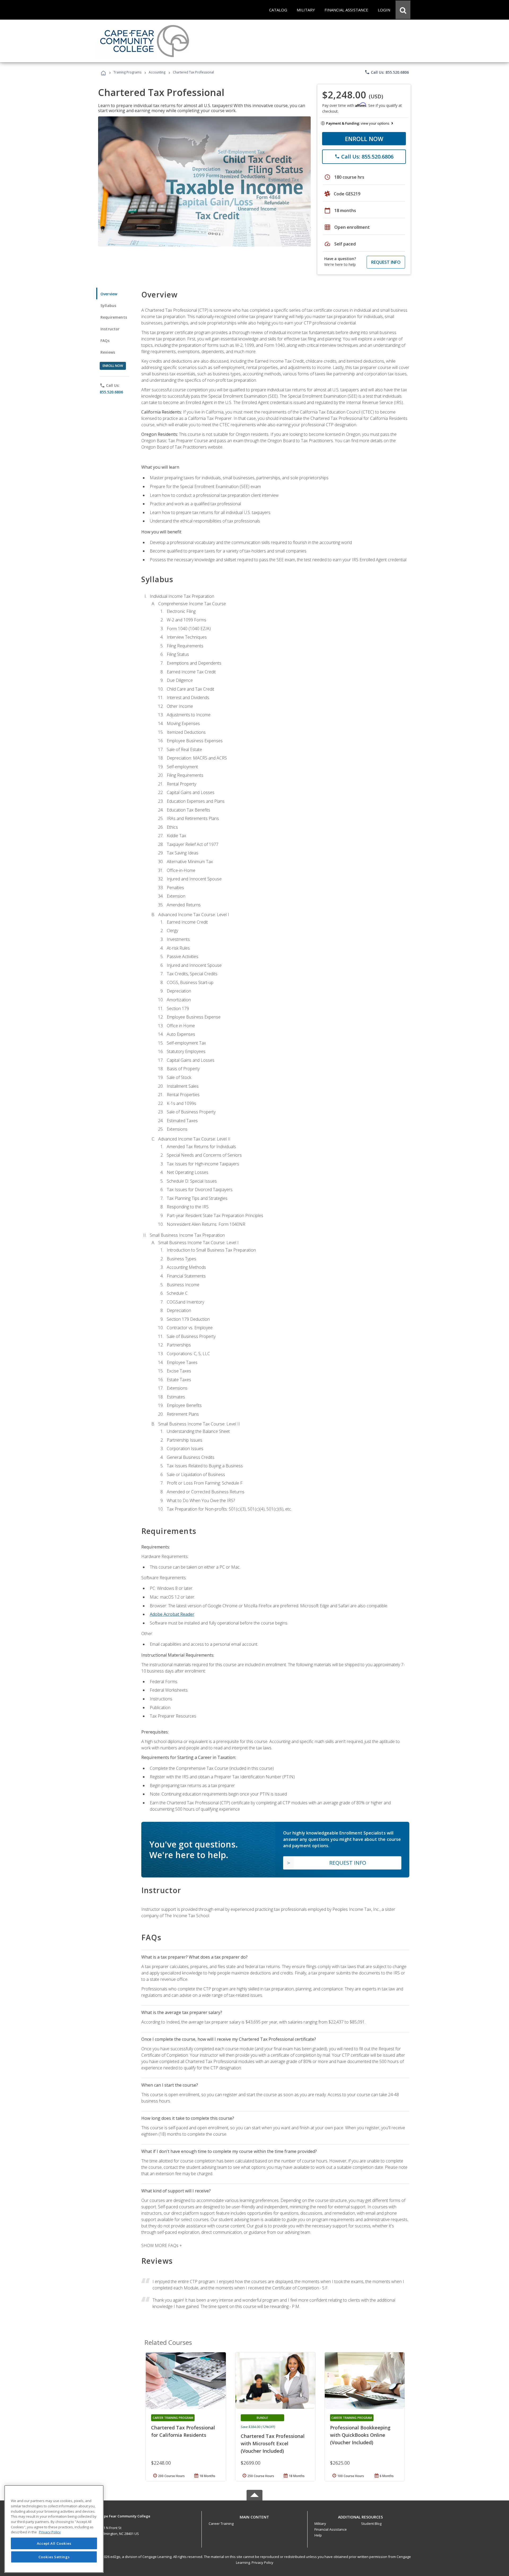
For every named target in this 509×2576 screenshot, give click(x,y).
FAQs (105, 341)
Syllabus (108, 306)
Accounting (157, 72)
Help (318, 2535)
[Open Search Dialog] (403, 10)
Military (320, 2524)
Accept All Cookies (54, 2543)
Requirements (114, 317)
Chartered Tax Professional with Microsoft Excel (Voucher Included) (273, 2443)
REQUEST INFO (386, 262)
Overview (109, 294)
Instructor (110, 329)
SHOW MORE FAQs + (162, 2245)
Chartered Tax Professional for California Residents (183, 2431)
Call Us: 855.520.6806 (387, 72)
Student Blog (371, 2524)
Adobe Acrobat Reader (172, 1614)
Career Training (221, 2524)
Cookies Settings (54, 2557)
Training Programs (127, 72)
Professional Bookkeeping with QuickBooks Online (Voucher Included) (360, 2435)
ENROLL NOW (364, 139)
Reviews (108, 352)
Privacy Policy (262, 2562)
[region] (54, 2529)
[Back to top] (254, 2516)
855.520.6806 (111, 392)
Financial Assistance (331, 2529)
